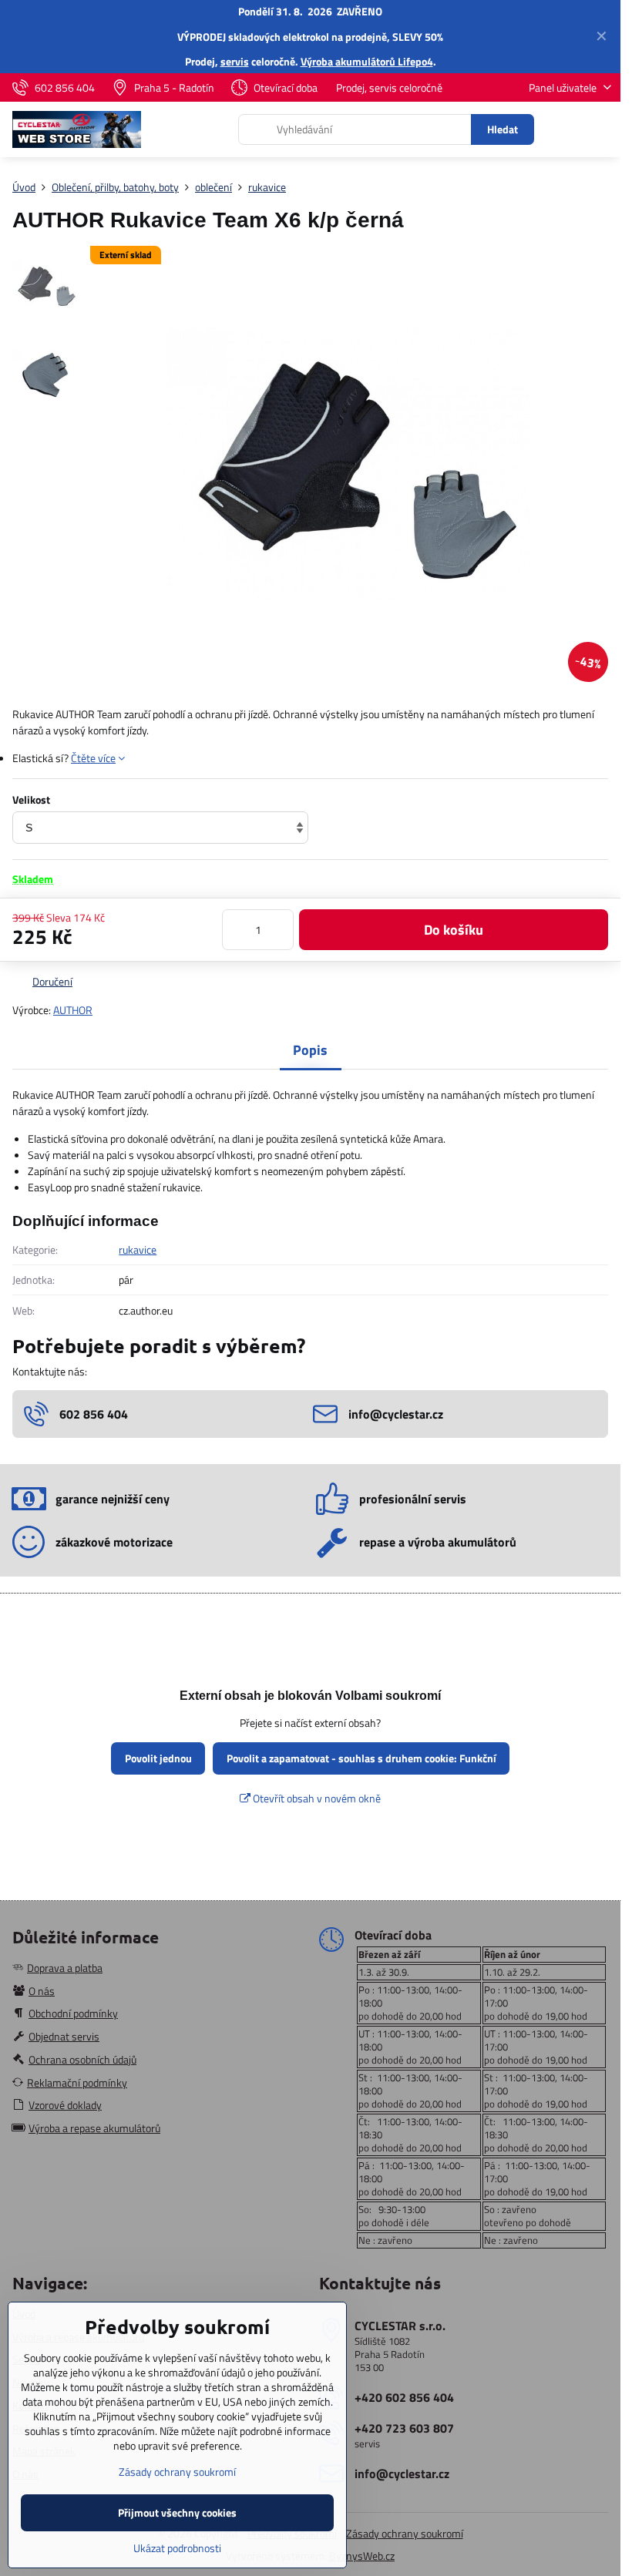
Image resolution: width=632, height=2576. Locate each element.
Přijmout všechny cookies (177, 2512)
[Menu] (602, 129)
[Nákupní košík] (565, 129)
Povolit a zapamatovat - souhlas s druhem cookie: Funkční (361, 1758)
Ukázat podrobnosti (177, 2548)
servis (235, 61)
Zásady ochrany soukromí (405, 2533)
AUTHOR (73, 1010)
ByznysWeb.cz (362, 2556)
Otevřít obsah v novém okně (316, 1798)
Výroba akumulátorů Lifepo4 (367, 61)
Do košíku (454, 930)
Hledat (503, 129)
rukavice (138, 1249)
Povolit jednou (158, 1758)
